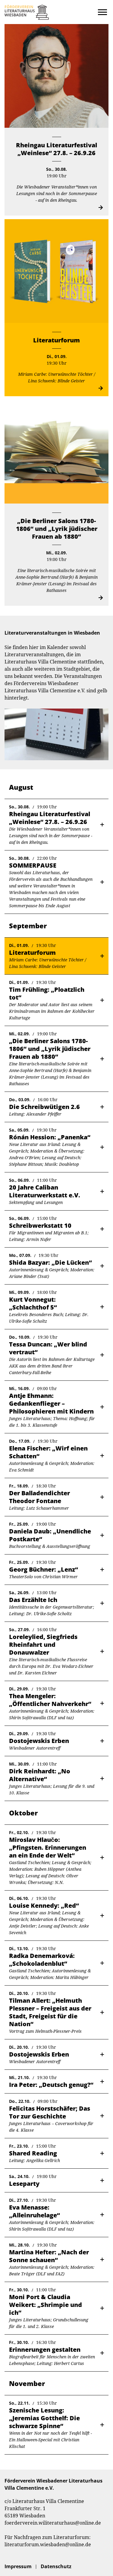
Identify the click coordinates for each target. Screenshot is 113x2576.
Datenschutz (56, 2566)
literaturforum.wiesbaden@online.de (48, 2544)
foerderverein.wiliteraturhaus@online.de (53, 2523)
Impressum (18, 2566)
